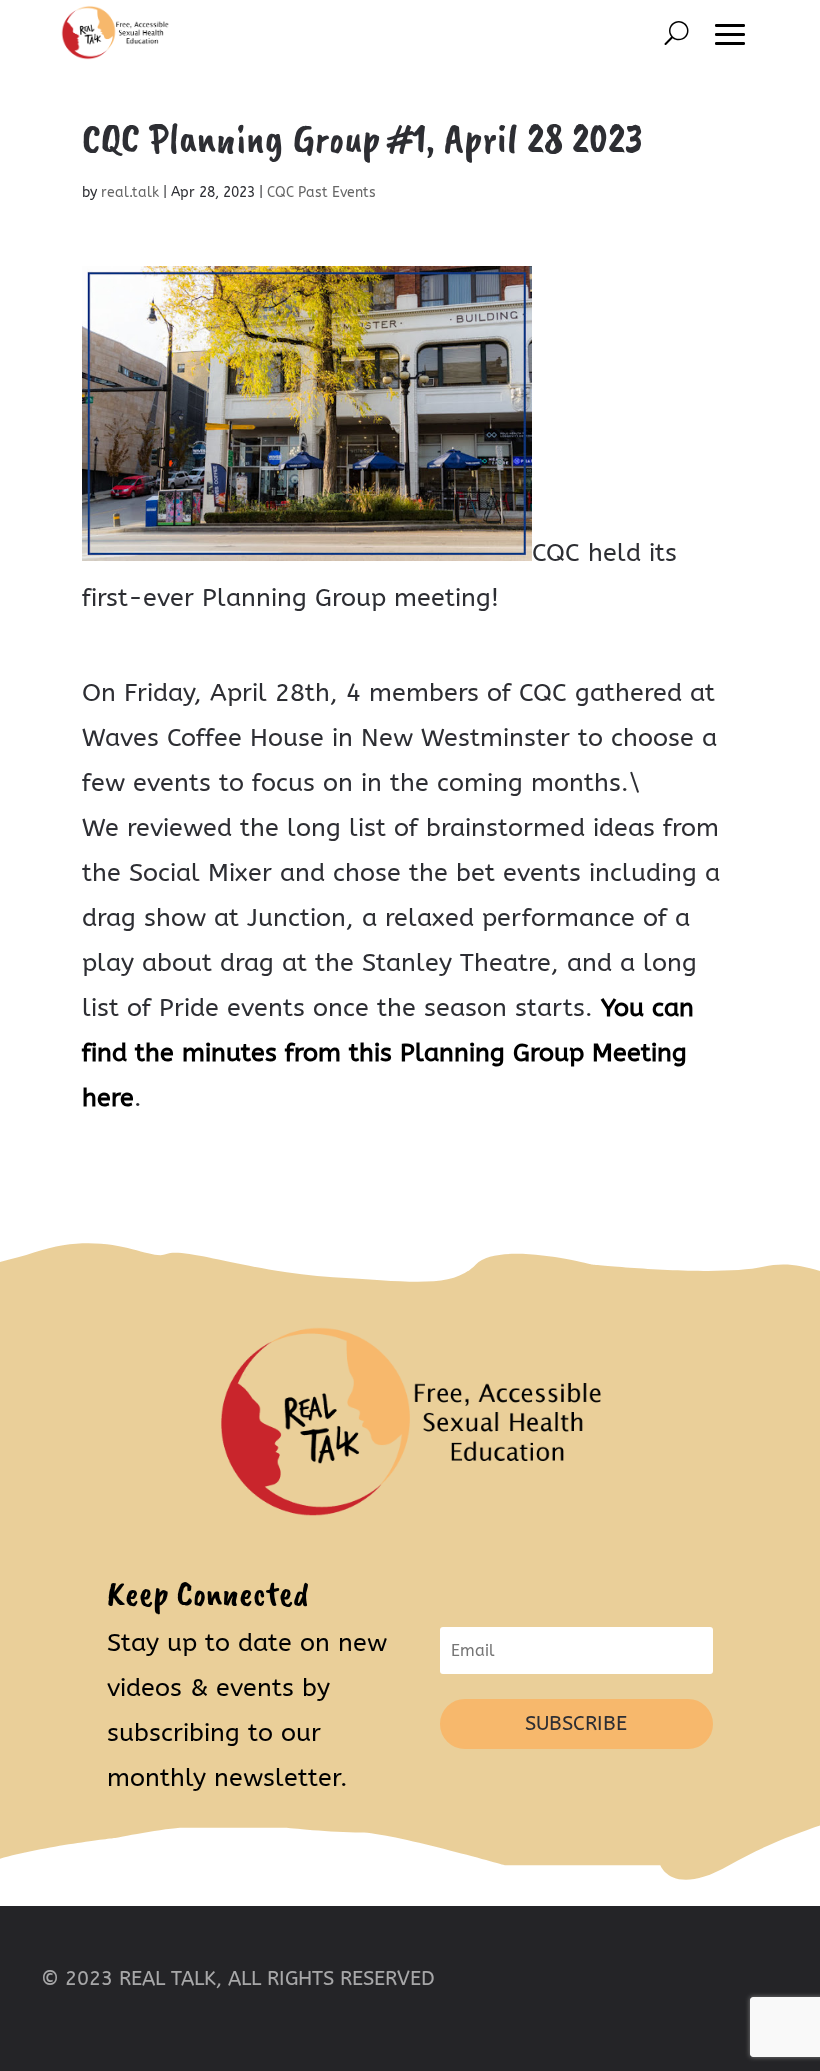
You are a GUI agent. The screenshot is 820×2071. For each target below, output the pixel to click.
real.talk (130, 192)
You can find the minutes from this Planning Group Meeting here (388, 1053)
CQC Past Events (321, 192)
